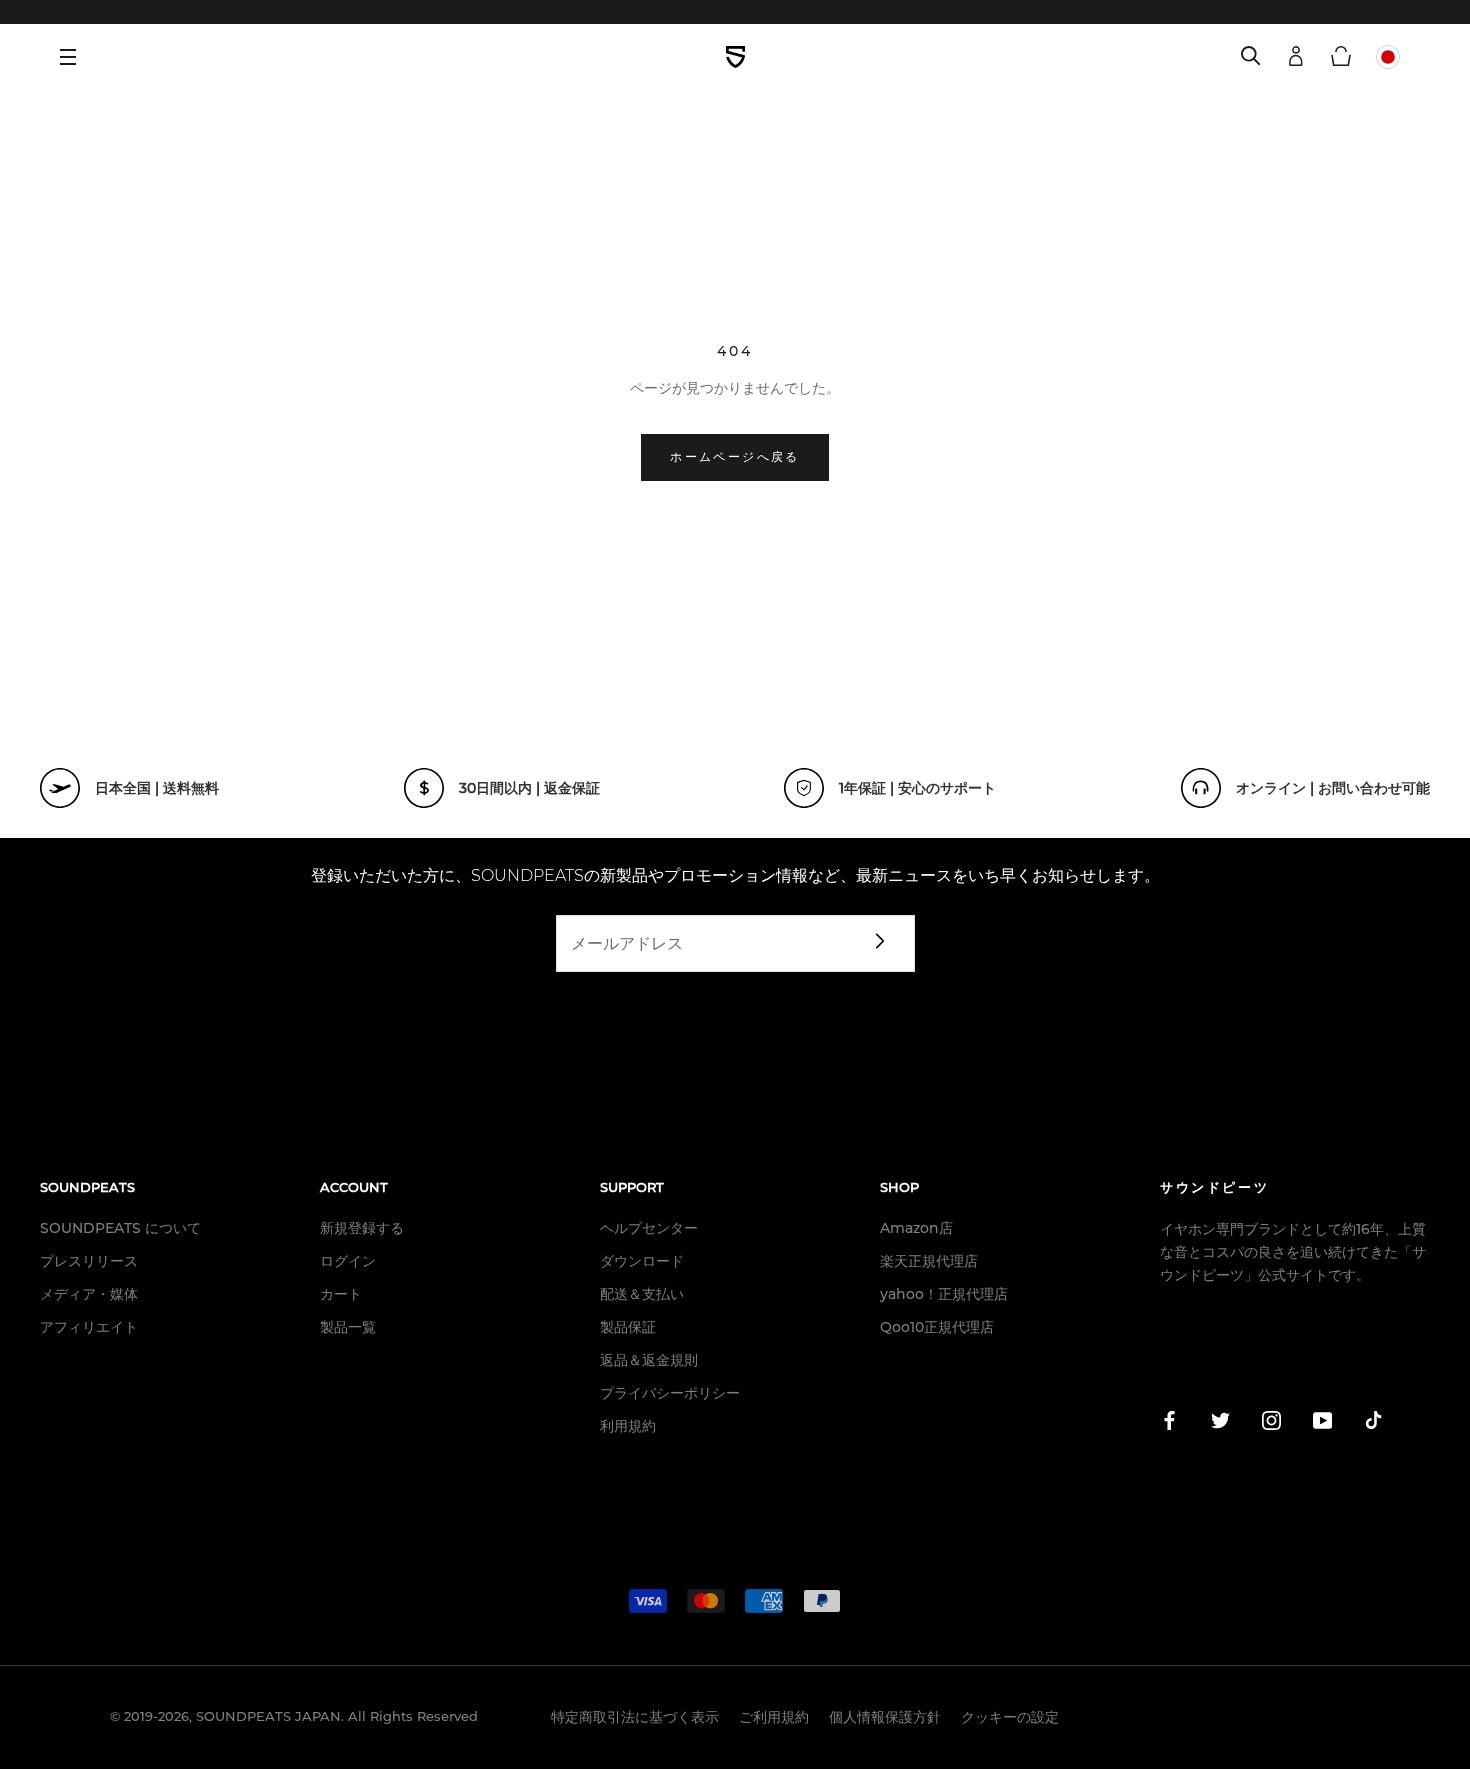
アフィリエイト (89, 1327)
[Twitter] (1220, 1424)
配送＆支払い (642, 1294)
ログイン (348, 1261)
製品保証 (628, 1327)
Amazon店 (916, 1228)
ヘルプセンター (649, 1228)
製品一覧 (348, 1327)
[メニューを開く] (75, 57)
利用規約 (628, 1426)
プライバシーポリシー (670, 1393)
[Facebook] (1169, 1424)
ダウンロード (642, 1261)
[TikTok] (1373, 1424)
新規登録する (362, 1228)
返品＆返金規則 (649, 1360)
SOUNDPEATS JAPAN (268, 1716)
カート (341, 1294)
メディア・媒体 (89, 1294)
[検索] (1251, 57)
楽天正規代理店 (929, 1261)
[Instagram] (1271, 1424)
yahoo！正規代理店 (944, 1294)
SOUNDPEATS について (120, 1228)
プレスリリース (89, 1261)
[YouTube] (1322, 1424)
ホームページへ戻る (735, 457)
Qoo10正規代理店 (937, 1327)
